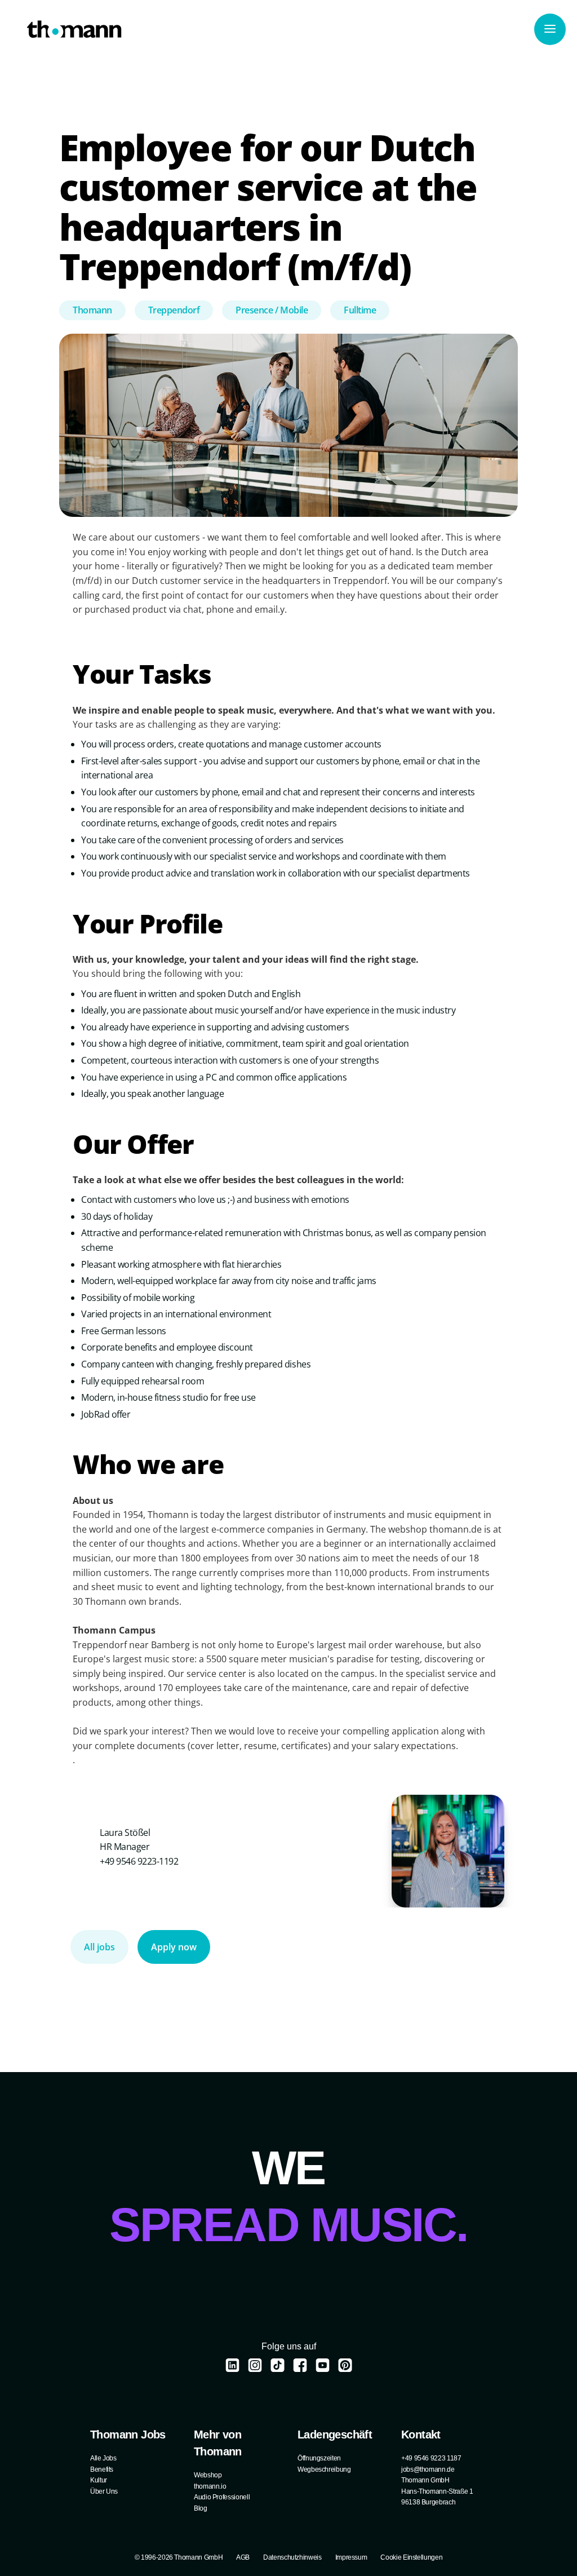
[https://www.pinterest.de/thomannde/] (345, 2365)
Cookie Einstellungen (411, 2557)
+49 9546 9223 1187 (431, 2458)
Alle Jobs (103, 2458)
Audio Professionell (222, 2497)
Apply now (174, 1947)
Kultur (99, 2480)
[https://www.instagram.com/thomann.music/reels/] (255, 2365)
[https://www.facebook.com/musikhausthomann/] (300, 2365)
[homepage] (74, 29)
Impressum (351, 2557)
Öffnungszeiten (319, 2458)
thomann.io (210, 2486)
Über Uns (104, 2491)
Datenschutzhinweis (292, 2557)
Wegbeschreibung (324, 2469)
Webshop (208, 2475)
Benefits (102, 2469)
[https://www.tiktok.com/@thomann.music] (278, 2365)
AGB (243, 2557)
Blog (201, 2508)
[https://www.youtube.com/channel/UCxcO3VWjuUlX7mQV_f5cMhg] (323, 2365)
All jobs (99, 1947)
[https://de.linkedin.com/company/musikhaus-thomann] (232, 2365)
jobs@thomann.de (428, 2469)
